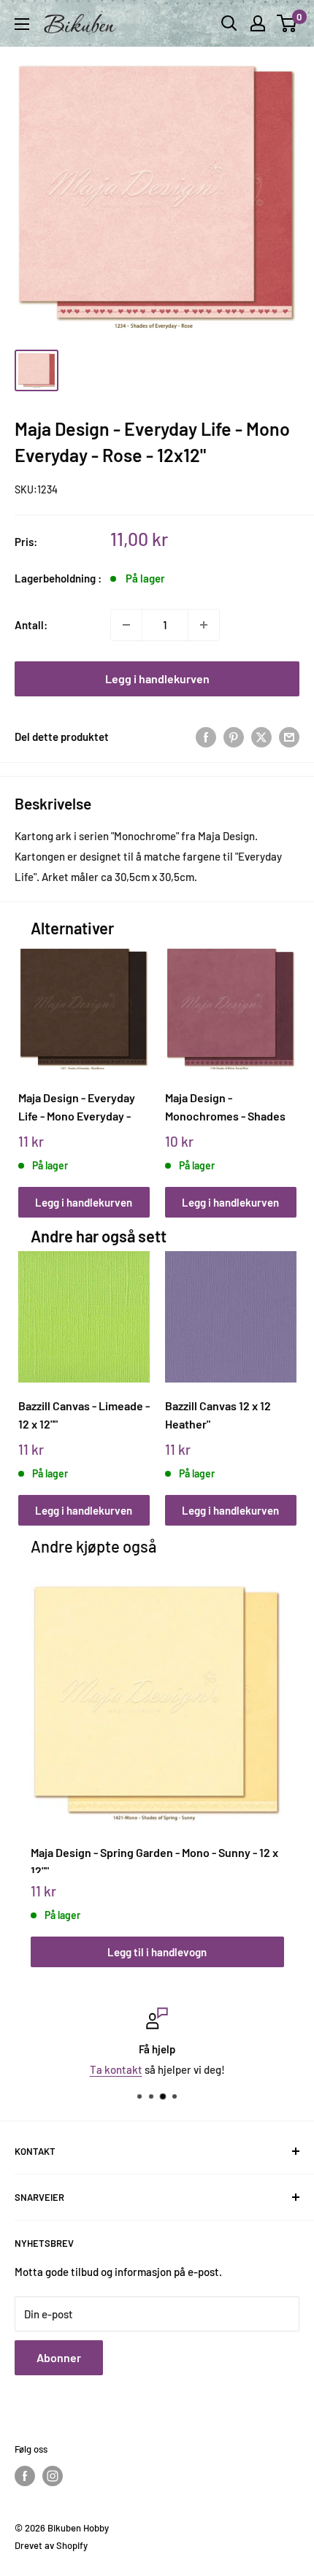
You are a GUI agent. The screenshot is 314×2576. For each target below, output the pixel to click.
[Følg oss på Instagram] (53, 2476)
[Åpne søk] (229, 23)
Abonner (59, 2357)
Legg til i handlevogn (157, 1952)
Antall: (31, 625)
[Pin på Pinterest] (234, 737)
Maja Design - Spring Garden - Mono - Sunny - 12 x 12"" (154, 1859)
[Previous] (34, 1066)
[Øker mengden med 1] (204, 625)
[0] (287, 23)
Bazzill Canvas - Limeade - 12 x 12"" (84, 1415)
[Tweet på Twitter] (261, 737)
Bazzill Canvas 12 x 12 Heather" (218, 1415)
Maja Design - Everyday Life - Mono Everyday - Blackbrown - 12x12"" (77, 1107)
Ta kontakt (116, 2069)
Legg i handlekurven (157, 678)
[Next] (280, 1066)
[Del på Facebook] (206, 737)
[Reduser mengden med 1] (126, 625)
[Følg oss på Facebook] (25, 2476)
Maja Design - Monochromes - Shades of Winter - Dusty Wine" (225, 1107)
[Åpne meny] (22, 24)
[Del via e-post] (289, 737)
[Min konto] (258, 23)
